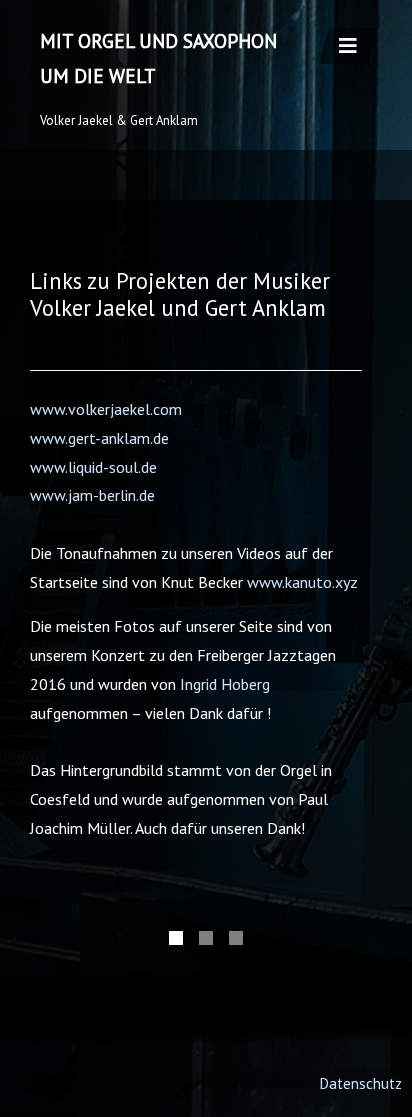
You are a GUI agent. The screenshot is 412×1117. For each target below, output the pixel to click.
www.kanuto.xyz (302, 582)
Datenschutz (360, 1083)
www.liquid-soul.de (93, 467)
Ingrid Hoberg (225, 684)
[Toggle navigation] (348, 46)
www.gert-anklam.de (99, 438)
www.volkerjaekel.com (106, 409)
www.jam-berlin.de (92, 495)
